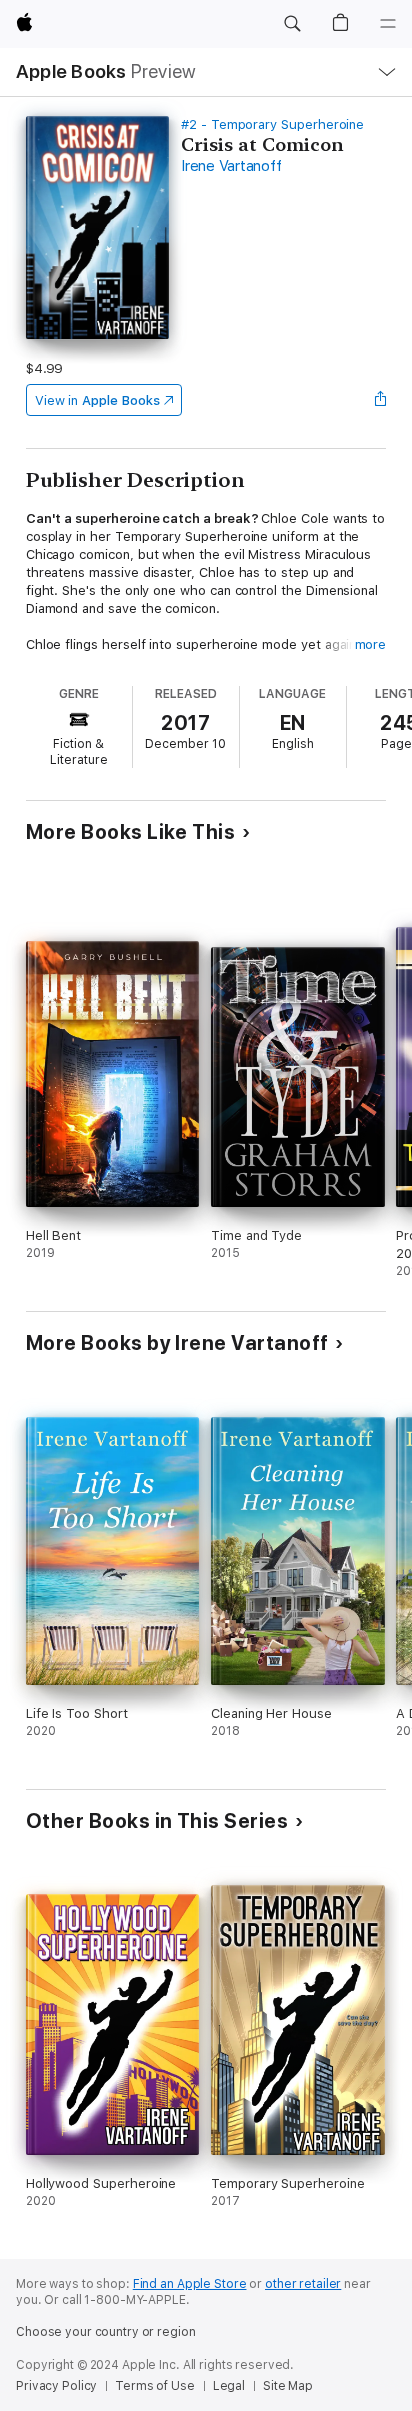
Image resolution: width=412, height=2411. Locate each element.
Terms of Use (155, 2386)
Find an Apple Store (190, 2284)
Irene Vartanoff (231, 166)
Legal (229, 2386)
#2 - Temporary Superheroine (272, 124)
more (371, 644)
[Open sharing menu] (380, 400)
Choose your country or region (106, 2332)
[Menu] (388, 24)
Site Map (288, 2386)
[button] (292, 24)
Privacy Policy (56, 2386)
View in (97, 400)
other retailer (303, 2284)
